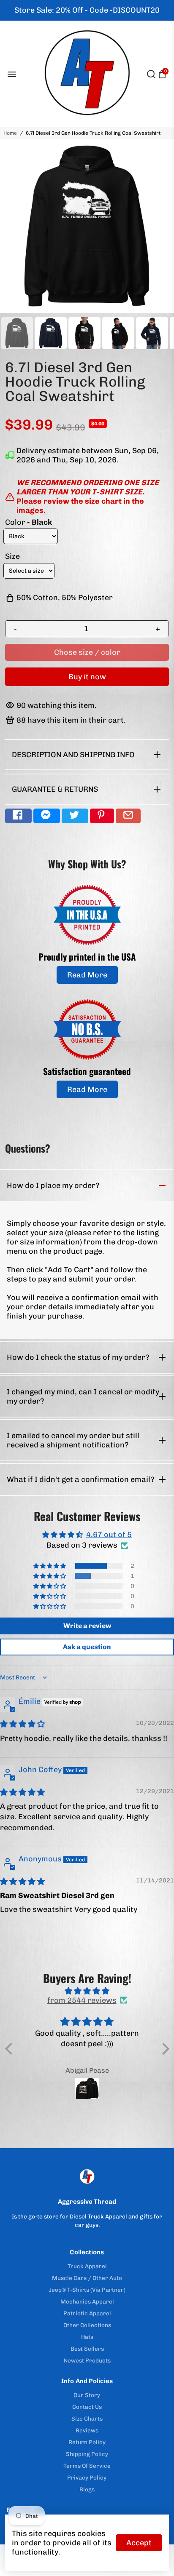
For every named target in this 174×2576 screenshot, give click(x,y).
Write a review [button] (87, 1626)
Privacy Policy (87, 2477)
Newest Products (87, 2360)
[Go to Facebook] (18, 816)
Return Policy (87, 2442)
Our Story (87, 2395)
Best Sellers (87, 2349)
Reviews (87, 2430)
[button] (50, 1566)
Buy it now (87, 677)
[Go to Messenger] (47, 816)
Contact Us (87, 2407)
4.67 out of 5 (109, 1535)
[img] (22, 1724)
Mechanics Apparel (87, 2301)
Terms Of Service (87, 2466)
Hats (87, 2337)
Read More (87, 975)
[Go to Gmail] (128, 816)
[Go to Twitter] (75, 816)
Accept (139, 2543)
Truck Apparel (87, 2266)
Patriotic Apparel (87, 2313)
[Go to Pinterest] (102, 816)
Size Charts (87, 2419)
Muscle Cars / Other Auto (87, 2278)
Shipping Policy (87, 2454)
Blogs (87, 2489)
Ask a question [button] (87, 1647)
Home (10, 133)
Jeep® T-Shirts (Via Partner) (87, 2290)
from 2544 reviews (82, 2000)
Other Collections (87, 2325)
